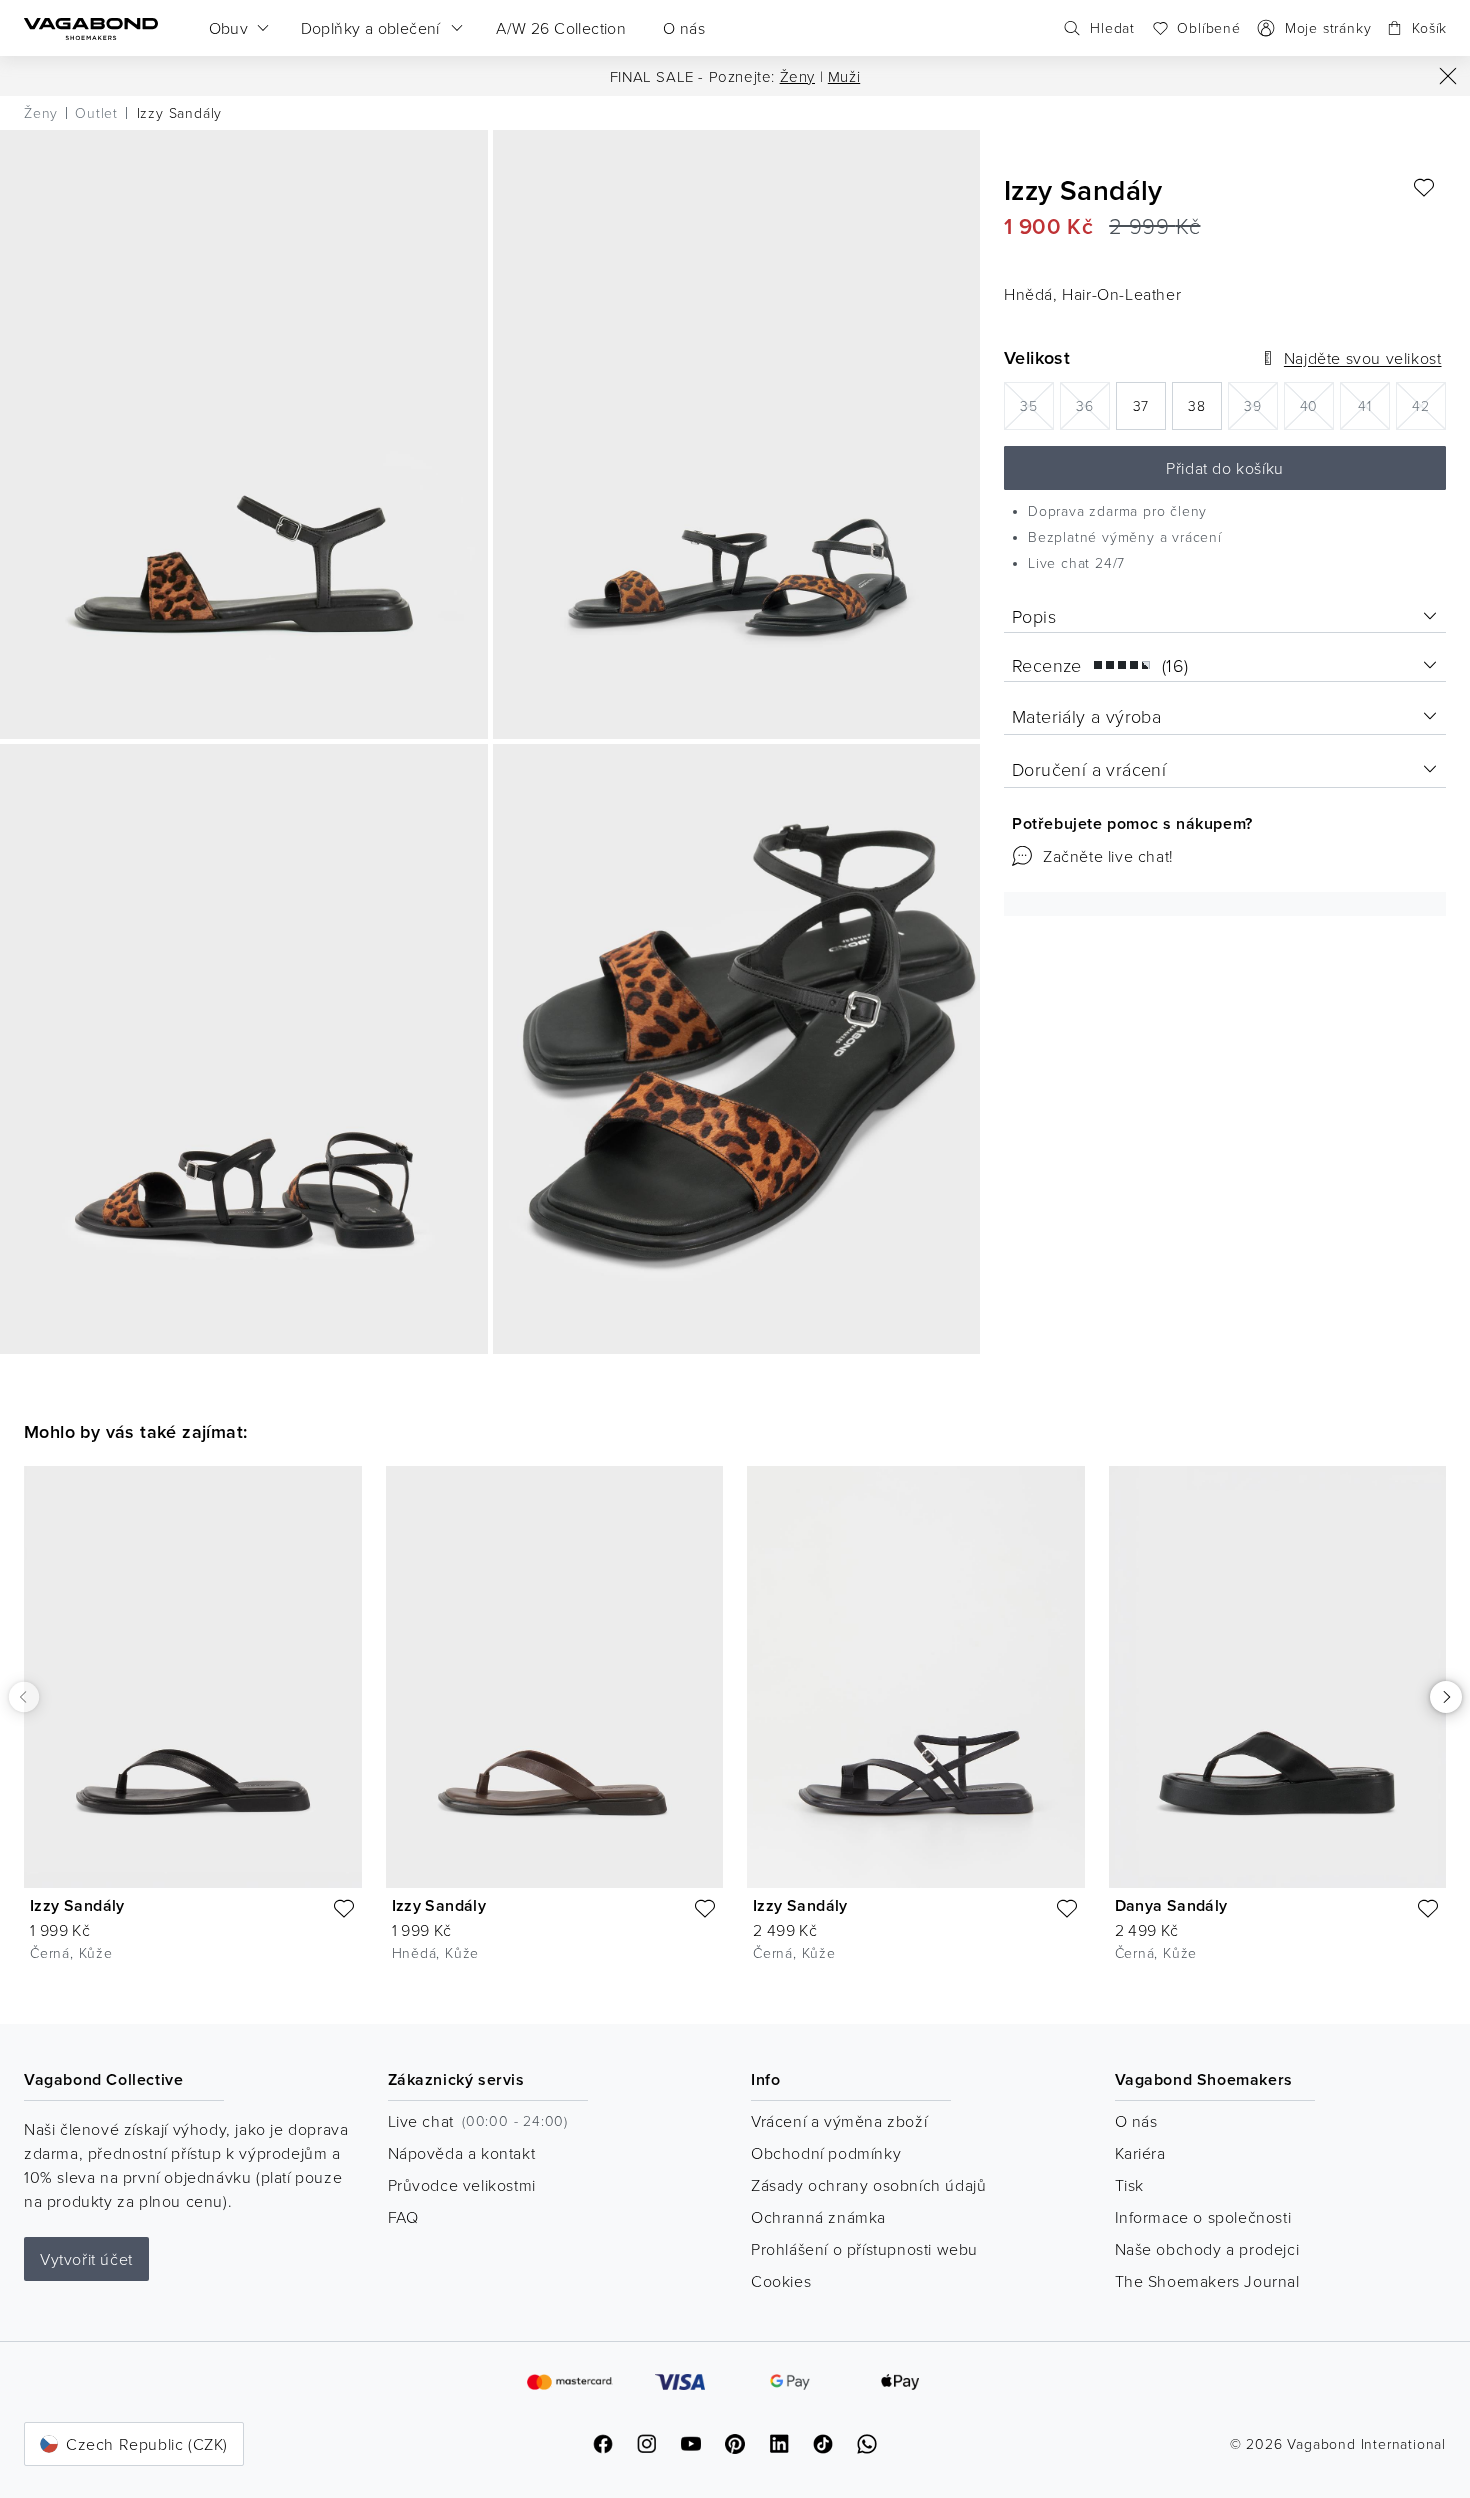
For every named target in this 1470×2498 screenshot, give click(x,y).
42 (1429, 404)
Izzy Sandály (77, 1905)
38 (1205, 411)
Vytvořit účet (86, 2259)
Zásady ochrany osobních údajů (868, 2185)
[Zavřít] (1448, 76)
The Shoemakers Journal (1207, 2281)
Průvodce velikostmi (462, 2185)
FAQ (403, 2217)
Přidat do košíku (1225, 468)
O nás (1136, 2121)
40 (1317, 404)
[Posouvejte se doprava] (1446, 1697)
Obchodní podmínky (826, 2153)
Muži (844, 76)
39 (1261, 404)
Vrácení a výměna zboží (839, 2121)
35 (1037, 404)
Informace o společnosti (1203, 2217)
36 (1093, 404)
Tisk (1129, 2185)
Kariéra (1140, 2153)
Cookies (781, 2281)
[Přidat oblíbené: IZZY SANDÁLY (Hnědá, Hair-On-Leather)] (1424, 188)
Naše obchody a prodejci (1207, 2249)
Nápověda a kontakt (462, 2153)
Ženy (797, 76)
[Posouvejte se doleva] (24, 1696)
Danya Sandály (1171, 1905)
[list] (735, 1729)
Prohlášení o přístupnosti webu (864, 2249)
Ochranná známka (818, 2217)
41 (1374, 404)
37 (1149, 411)
